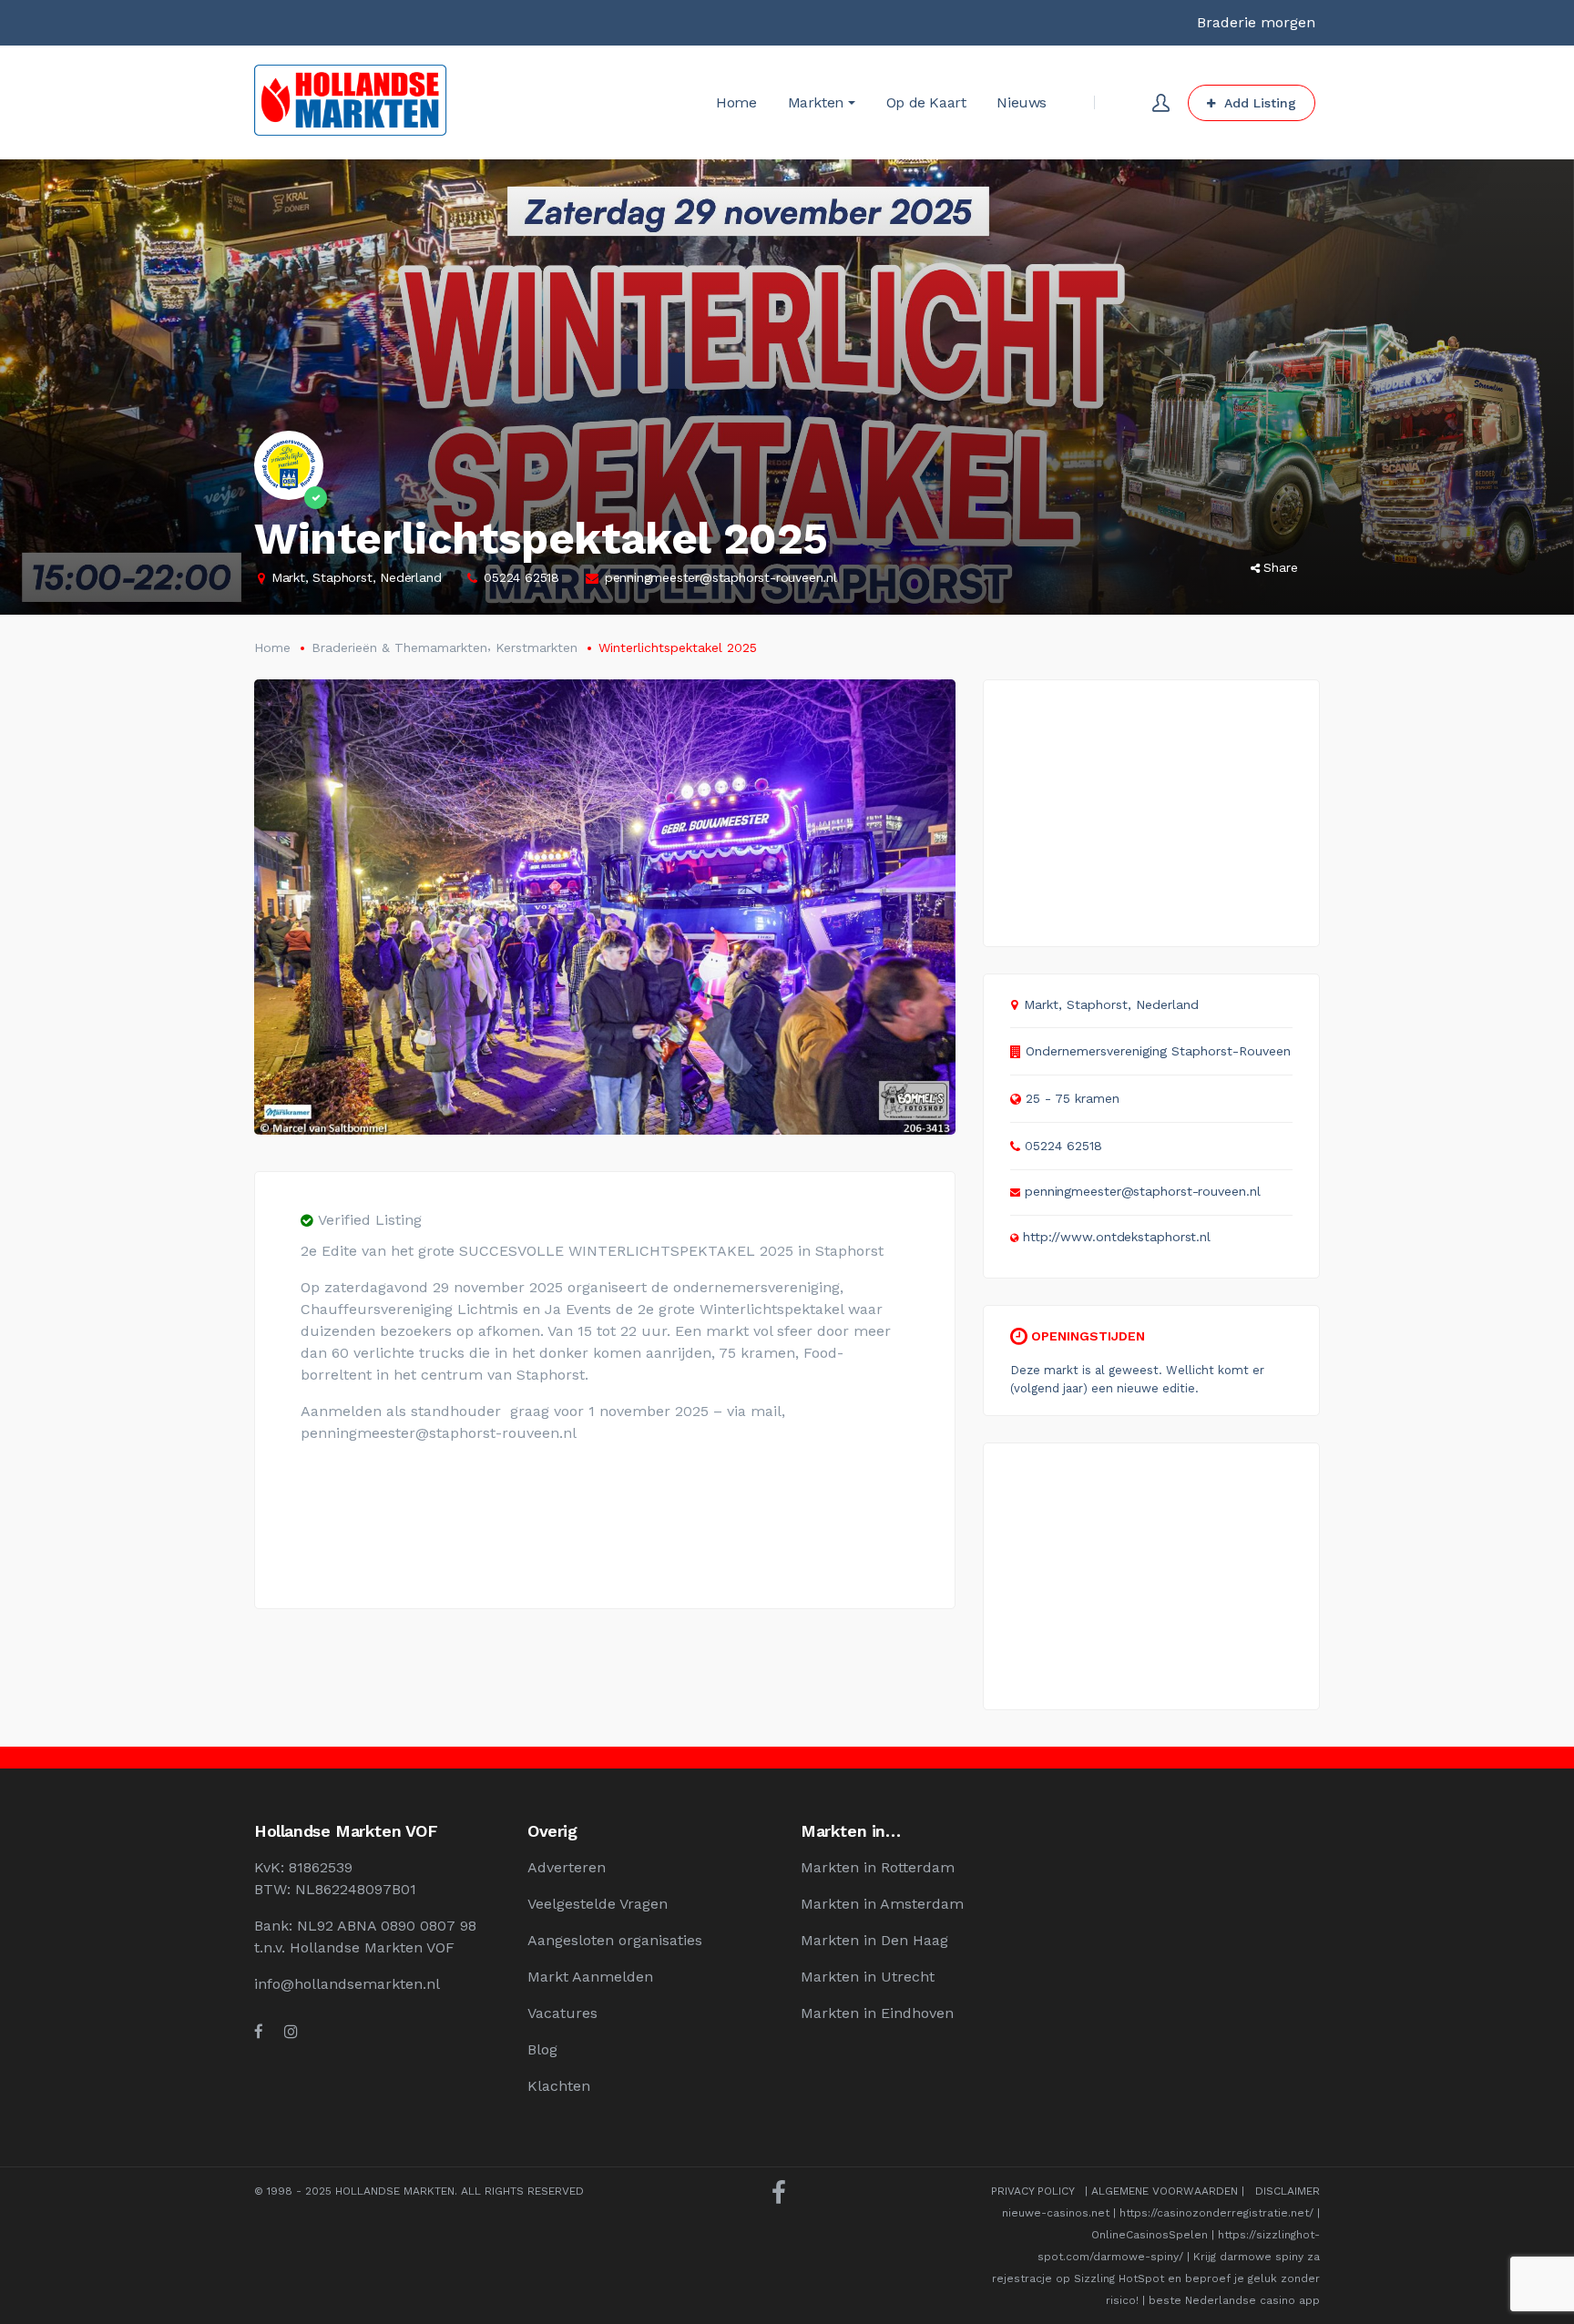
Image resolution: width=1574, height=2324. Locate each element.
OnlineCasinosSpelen (1150, 2235)
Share (1281, 567)
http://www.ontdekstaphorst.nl (1117, 1237)
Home (272, 647)
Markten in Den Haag (874, 1940)
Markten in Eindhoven (877, 2013)
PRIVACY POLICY (1032, 2191)
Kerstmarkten (537, 647)
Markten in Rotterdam (878, 1867)
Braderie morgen (1256, 22)
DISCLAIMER (1288, 2191)
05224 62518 (521, 577)
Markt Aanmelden (590, 1977)
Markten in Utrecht (868, 1977)
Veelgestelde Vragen (598, 1904)
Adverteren (567, 1867)
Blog (542, 2049)
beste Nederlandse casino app (1234, 2300)
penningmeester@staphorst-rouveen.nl (721, 577)
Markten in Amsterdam (882, 1904)
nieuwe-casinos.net (1056, 2213)
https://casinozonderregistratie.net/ (1216, 2213)
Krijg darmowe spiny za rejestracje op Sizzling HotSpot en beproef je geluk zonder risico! (1156, 2278)
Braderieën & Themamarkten (399, 647)
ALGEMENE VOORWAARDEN (1165, 2191)
